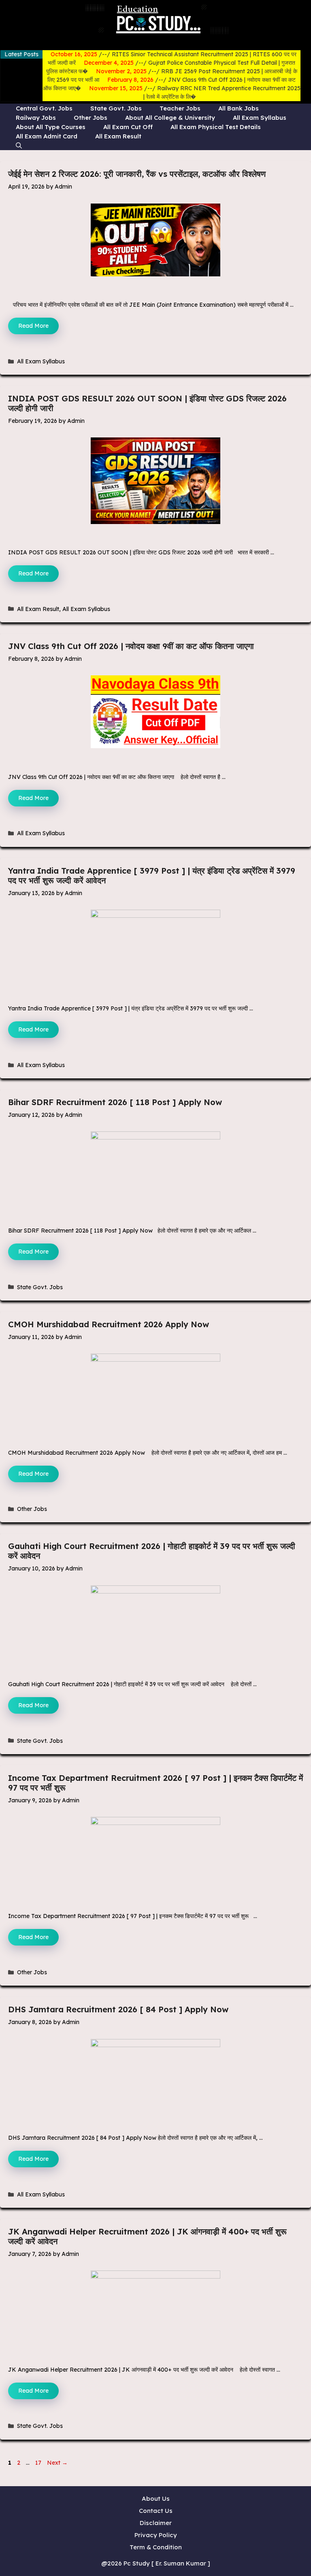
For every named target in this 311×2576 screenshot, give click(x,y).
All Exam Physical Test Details (216, 127)
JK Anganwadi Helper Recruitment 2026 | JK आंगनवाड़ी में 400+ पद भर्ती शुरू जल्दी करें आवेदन (147, 2236)
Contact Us (156, 2511)
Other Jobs (91, 118)
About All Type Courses (51, 127)
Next (57, 2463)
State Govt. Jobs (116, 108)
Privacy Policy (156, 2535)
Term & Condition (156, 2547)
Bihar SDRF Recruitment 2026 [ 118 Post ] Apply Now (115, 1102)
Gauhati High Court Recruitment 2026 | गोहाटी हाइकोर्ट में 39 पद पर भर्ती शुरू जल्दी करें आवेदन (152, 1551)
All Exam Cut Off (128, 127)
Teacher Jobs (180, 108)
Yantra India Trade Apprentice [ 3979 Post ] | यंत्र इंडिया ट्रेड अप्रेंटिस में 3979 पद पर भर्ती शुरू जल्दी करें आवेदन (152, 875)
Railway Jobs (36, 118)
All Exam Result (118, 136)
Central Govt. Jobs (44, 108)
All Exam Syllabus (260, 118)
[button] (19, 145)
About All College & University (170, 118)
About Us (156, 2499)
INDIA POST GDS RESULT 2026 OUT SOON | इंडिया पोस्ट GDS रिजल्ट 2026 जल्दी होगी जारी (147, 403)
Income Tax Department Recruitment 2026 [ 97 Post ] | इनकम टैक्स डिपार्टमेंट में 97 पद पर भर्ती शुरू (155, 1783)
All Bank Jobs (239, 108)
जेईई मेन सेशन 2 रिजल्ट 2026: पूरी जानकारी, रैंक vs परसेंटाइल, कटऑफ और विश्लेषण (137, 174)
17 (39, 2463)
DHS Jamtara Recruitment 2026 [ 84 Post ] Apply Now (118, 2009)
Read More (33, 326)
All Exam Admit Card (47, 136)
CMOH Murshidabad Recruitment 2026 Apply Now (109, 1324)
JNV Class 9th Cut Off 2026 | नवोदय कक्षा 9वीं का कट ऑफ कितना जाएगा (131, 646)
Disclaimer (156, 2523)
